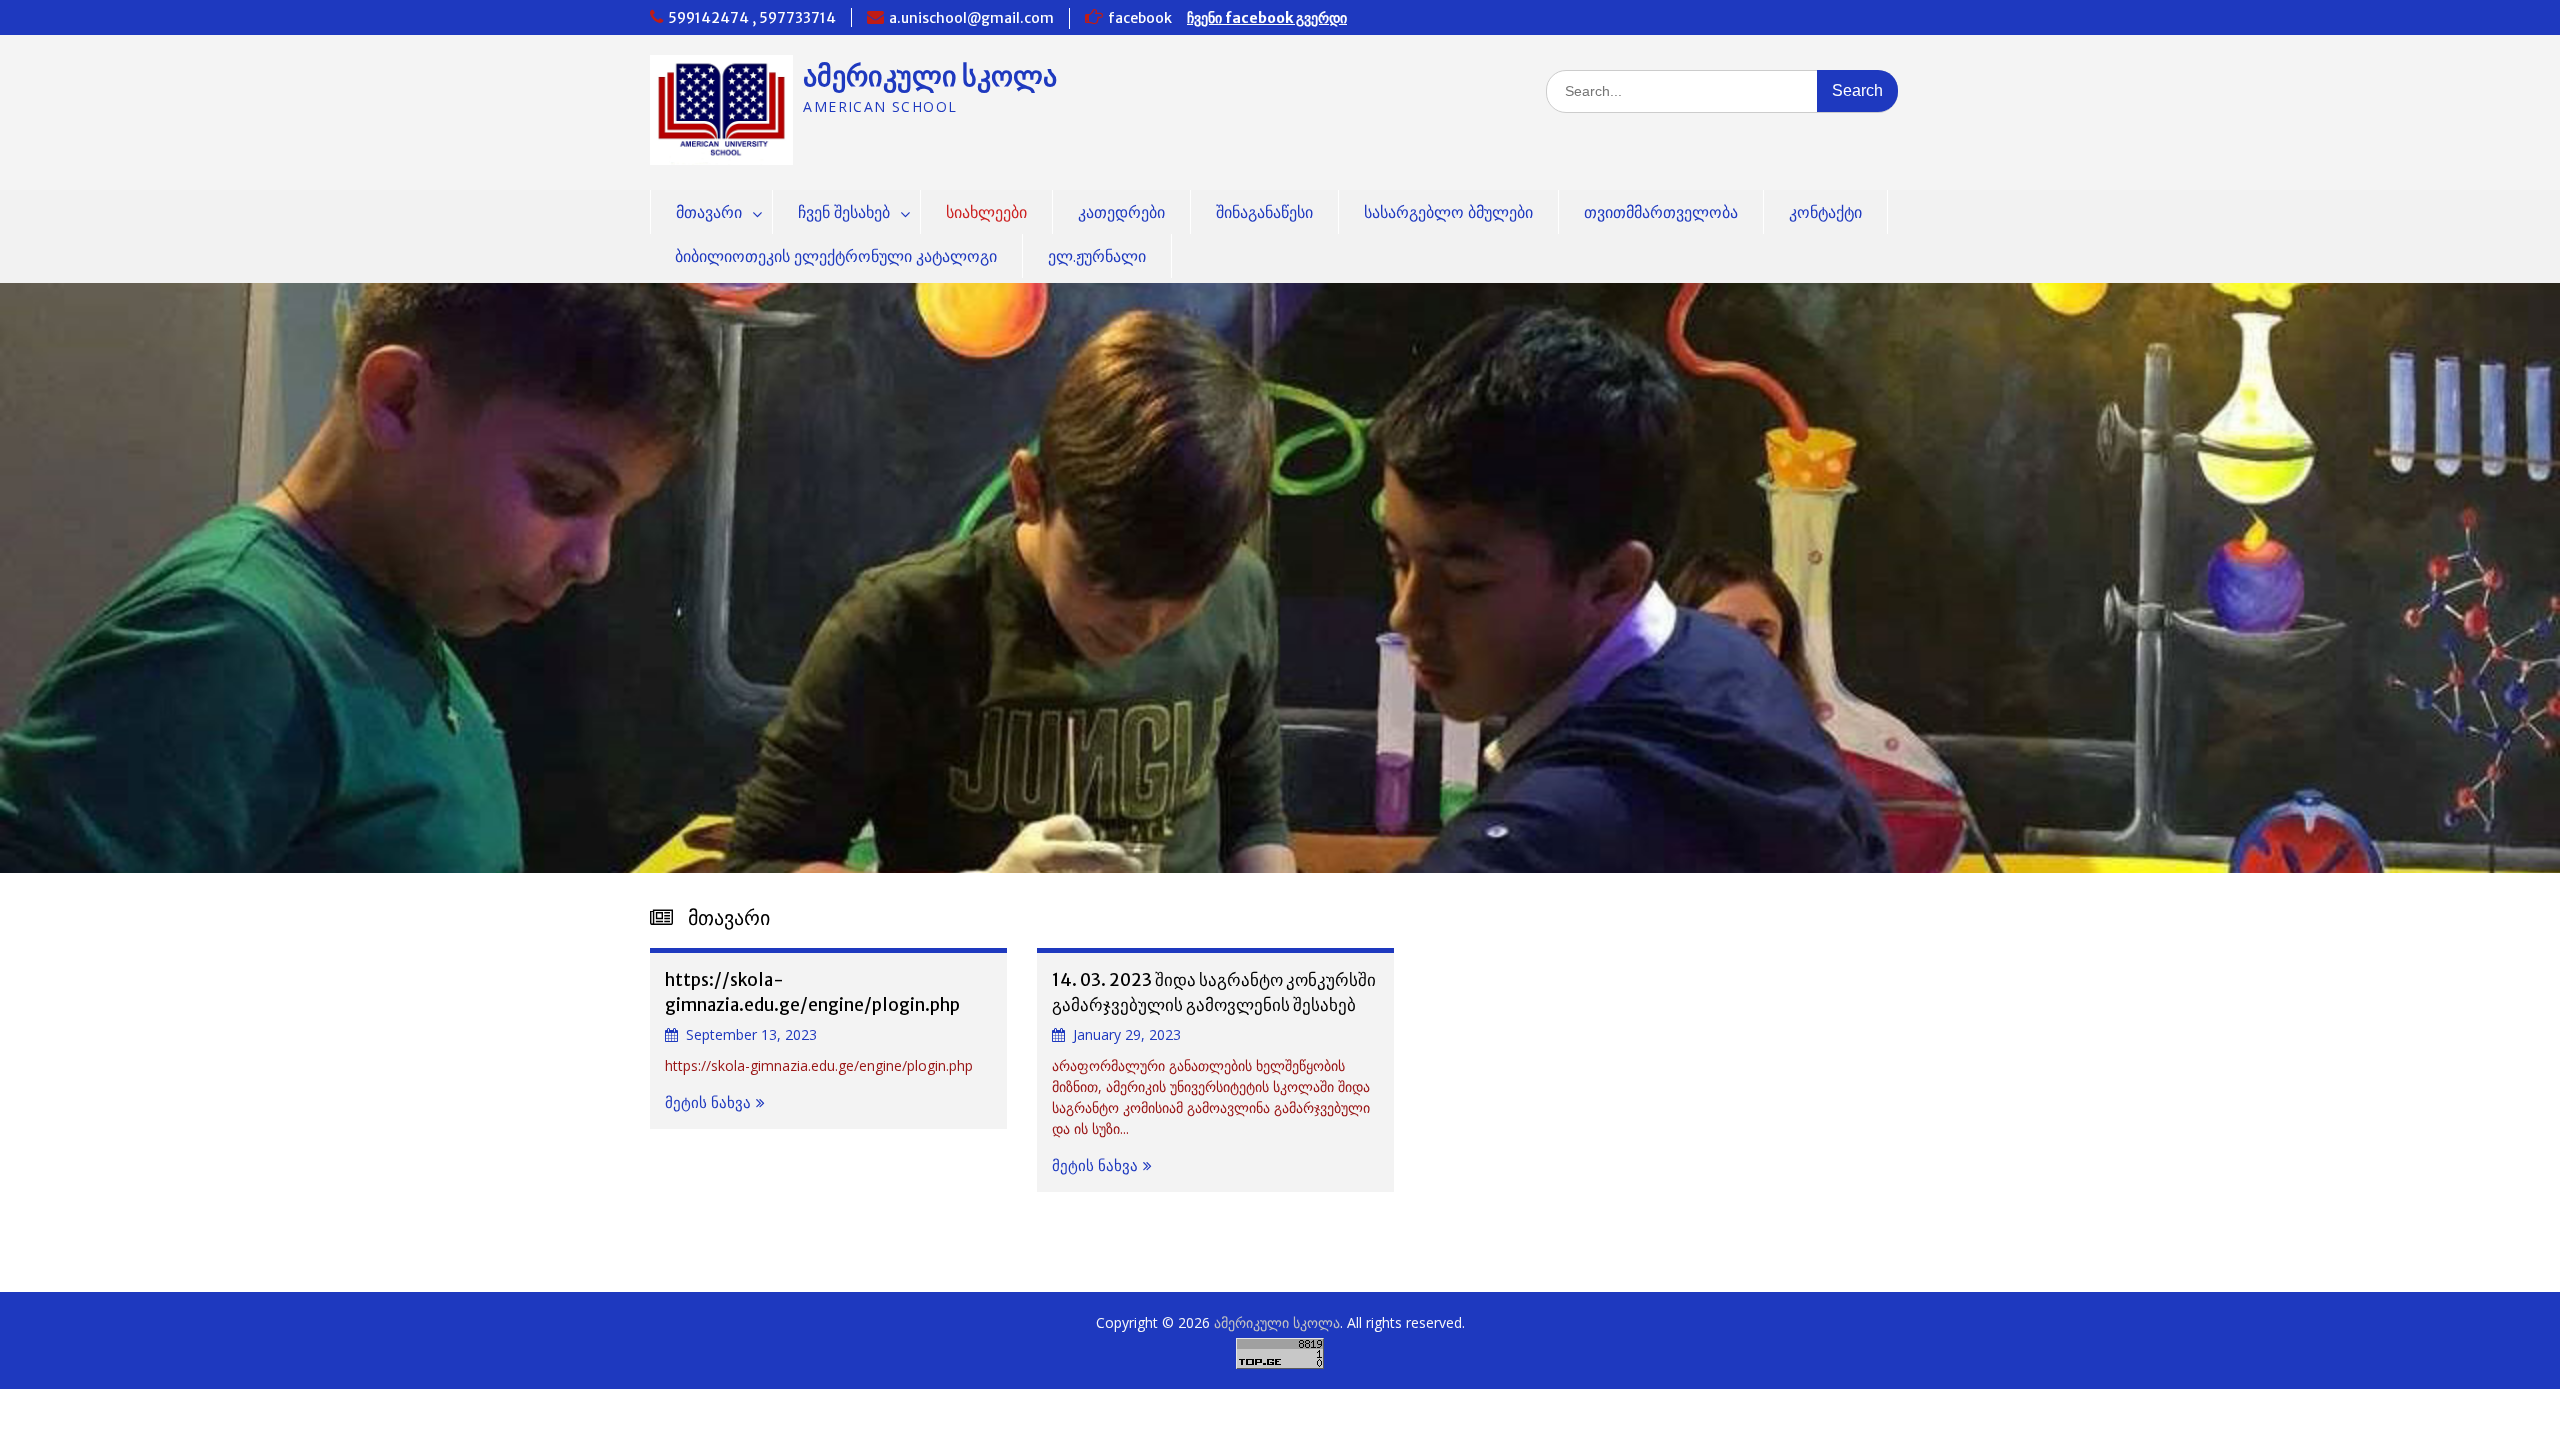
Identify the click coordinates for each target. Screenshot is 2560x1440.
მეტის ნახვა (708, 1102)
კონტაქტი (1825, 212)
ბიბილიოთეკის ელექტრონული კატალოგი (836, 256)
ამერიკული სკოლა (930, 76)
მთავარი (709, 212)
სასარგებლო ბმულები (1448, 212)
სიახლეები (986, 212)
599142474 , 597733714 (752, 18)
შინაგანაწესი (1264, 212)
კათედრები (1121, 212)
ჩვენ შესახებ (844, 212)
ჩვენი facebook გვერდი (1267, 18)
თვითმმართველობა (1661, 212)
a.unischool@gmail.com (971, 18)
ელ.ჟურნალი (1097, 256)
